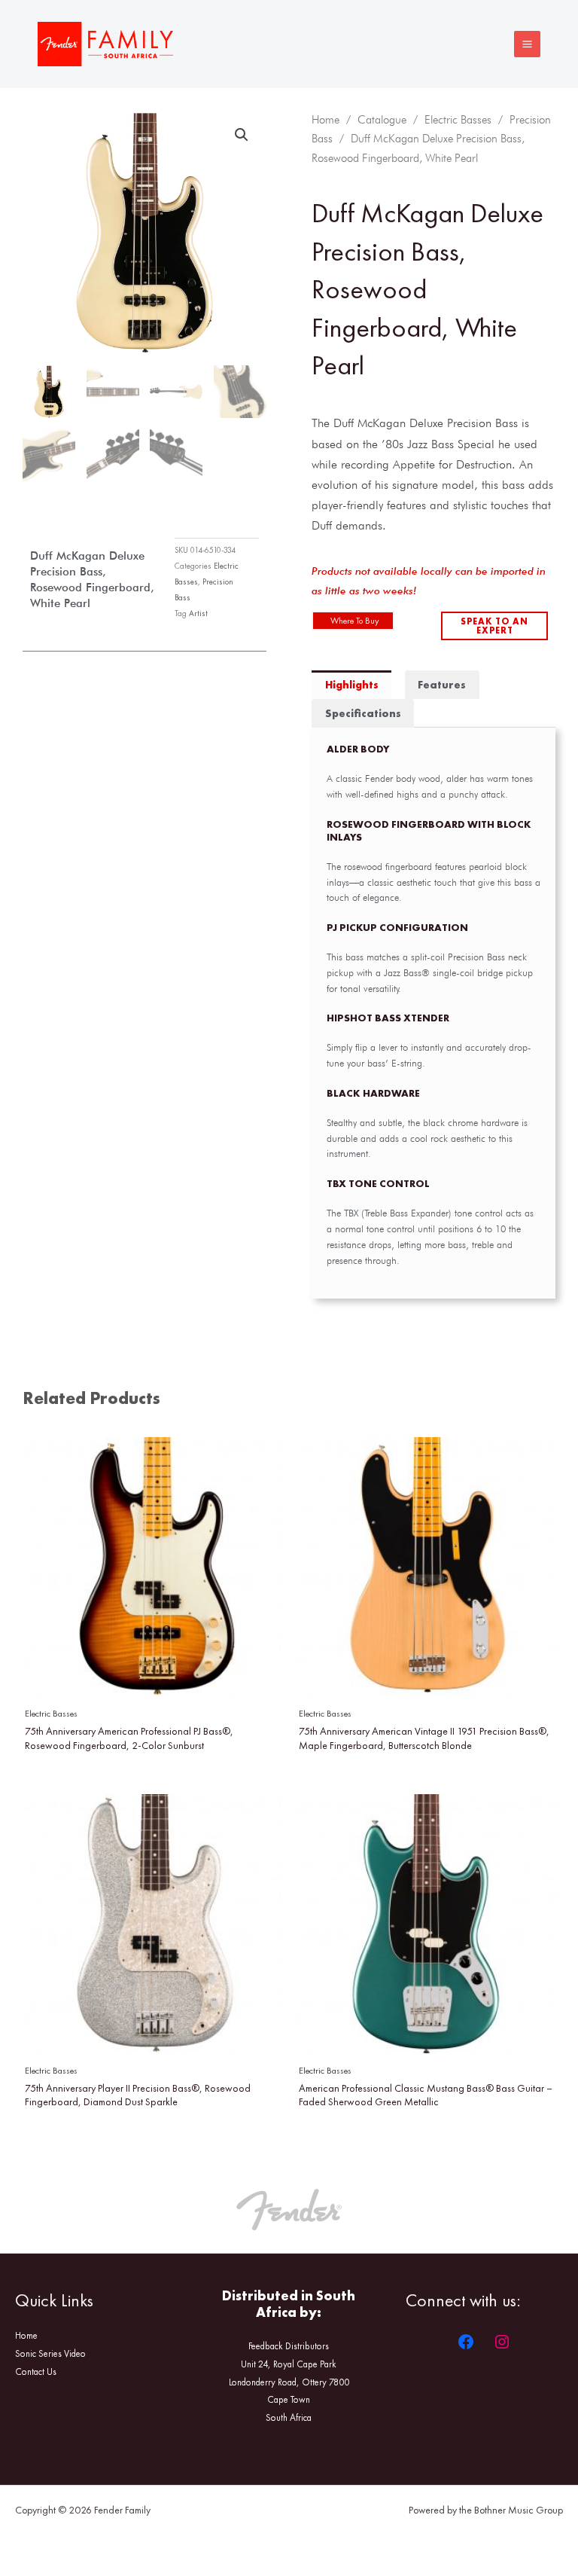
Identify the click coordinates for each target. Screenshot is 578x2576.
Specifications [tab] (363, 713)
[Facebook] (466, 2342)
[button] (242, 135)
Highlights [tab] (352, 685)
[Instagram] (502, 2342)
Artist (198, 613)
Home (326, 120)
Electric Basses (458, 120)
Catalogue (382, 120)
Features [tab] (442, 685)
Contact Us (36, 2372)
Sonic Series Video (50, 2353)
